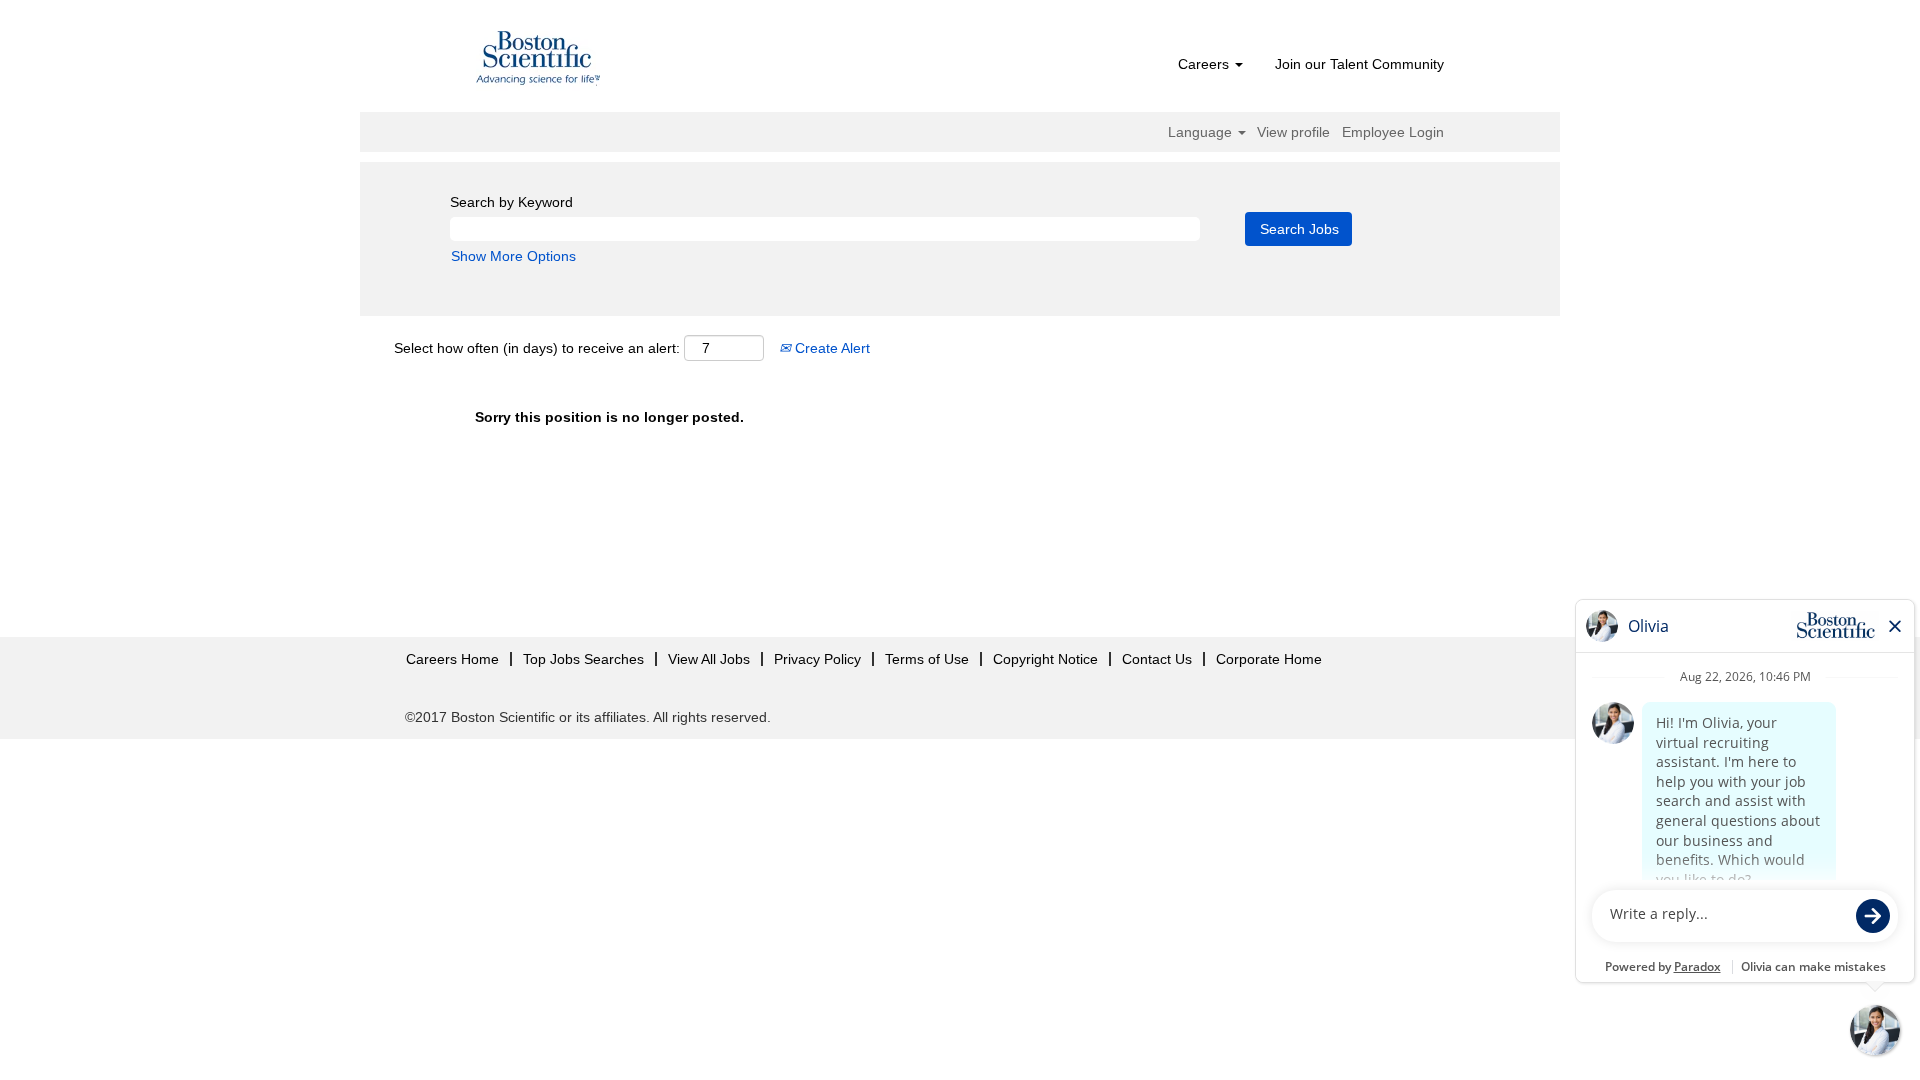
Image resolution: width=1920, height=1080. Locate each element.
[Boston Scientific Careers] (539, 61)
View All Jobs (709, 659)
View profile (1293, 132)
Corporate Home (1269, 659)
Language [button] (1202, 132)
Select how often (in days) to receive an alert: (537, 348)
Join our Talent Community (1359, 64)
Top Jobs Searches (583, 659)
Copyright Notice (1045, 659)
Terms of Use (927, 659)
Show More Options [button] (513, 256)
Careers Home (452, 659)
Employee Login (1393, 132)
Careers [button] (1205, 64)
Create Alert (830, 348)
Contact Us (1157, 659)
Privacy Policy (817, 659)
